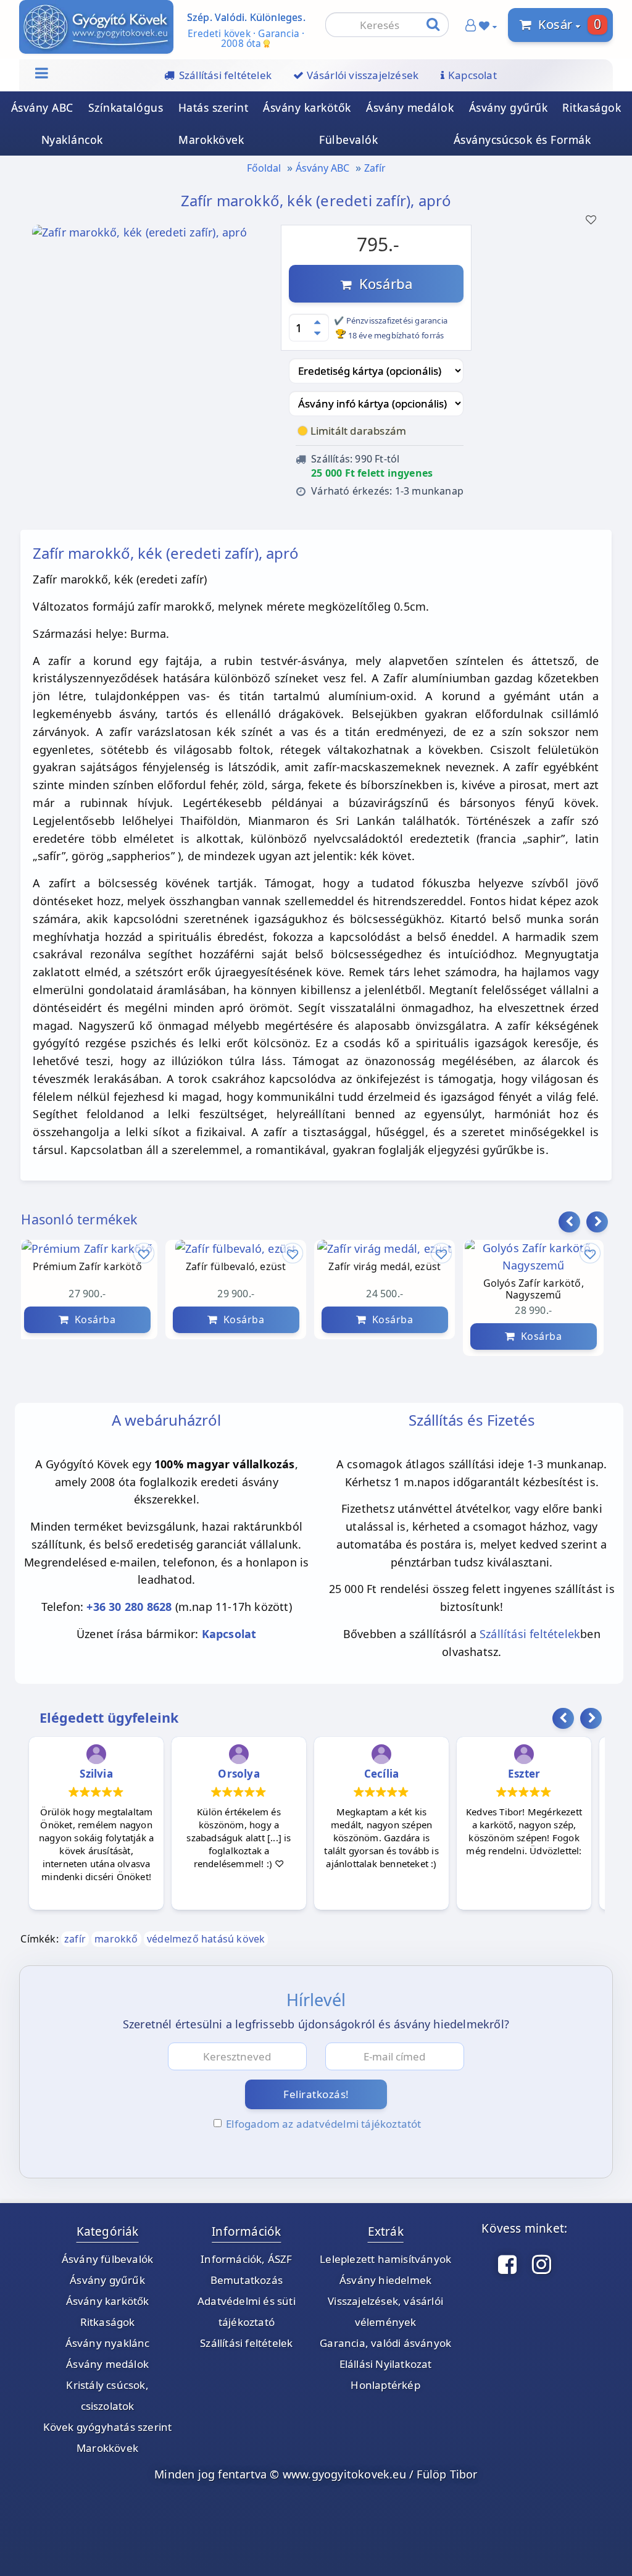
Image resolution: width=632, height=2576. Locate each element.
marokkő (116, 1939)
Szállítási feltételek (530, 1634)
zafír (75, 1939)
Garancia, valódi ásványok (385, 2343)
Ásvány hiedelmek (385, 2280)
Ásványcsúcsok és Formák (522, 140)
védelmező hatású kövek (206, 1939)
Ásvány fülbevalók (107, 2259)
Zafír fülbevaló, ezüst (236, 1267)
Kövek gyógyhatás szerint (108, 2427)
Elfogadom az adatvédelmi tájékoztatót (323, 2124)
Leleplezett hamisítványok (385, 2259)
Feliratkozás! (316, 2094)
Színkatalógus (126, 107)
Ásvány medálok (410, 107)
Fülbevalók (348, 140)
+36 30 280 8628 (129, 1607)
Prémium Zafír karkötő (87, 1267)
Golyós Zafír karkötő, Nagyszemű (534, 1289)
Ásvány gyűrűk (509, 107)
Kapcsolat (229, 1634)
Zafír (375, 168)
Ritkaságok (592, 107)
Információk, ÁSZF (246, 2259)
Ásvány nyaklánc (108, 2343)
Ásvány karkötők (307, 107)
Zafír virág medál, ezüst (385, 1267)
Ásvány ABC (42, 107)
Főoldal (264, 168)
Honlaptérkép (385, 2385)
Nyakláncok (72, 140)
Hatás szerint (214, 107)
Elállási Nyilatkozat (386, 2364)
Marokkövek (211, 140)
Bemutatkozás (247, 2280)
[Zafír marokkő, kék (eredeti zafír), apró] (139, 236)
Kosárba (382, 283)
